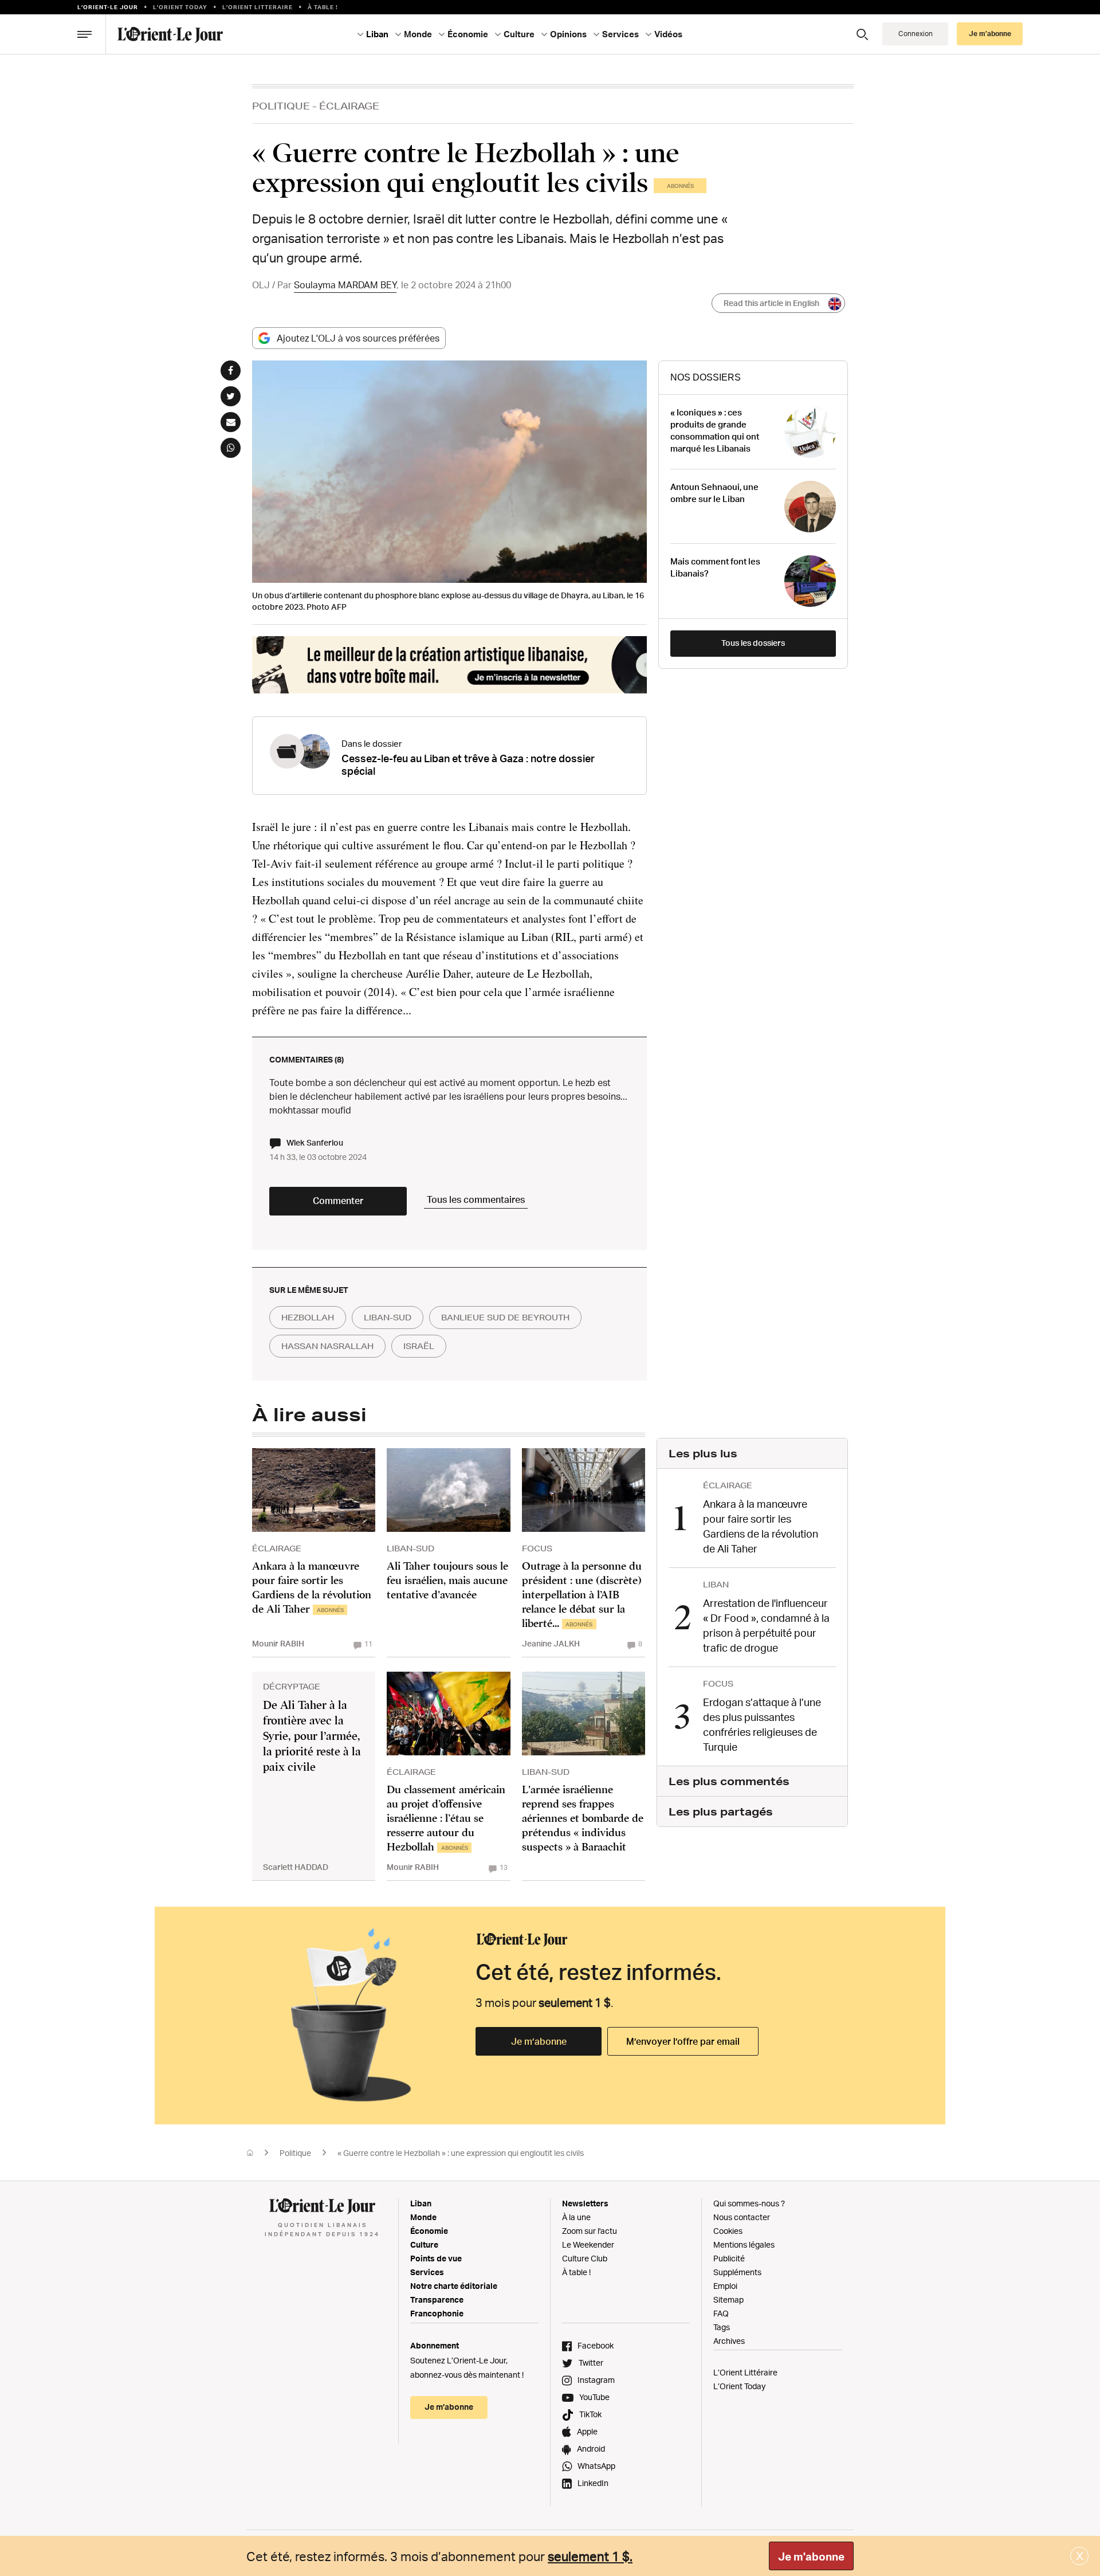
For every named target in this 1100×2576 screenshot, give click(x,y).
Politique (281, 106)
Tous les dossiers (753, 643)
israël (419, 1346)
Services (427, 2272)
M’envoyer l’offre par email (683, 2041)
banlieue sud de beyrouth (505, 1318)
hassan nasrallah (327, 1346)
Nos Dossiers (706, 377)
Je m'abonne (811, 2557)
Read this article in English (771, 303)
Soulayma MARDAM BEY (345, 285)
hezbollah (308, 1318)
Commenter (338, 1201)
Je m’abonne (539, 2041)
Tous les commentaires (476, 1199)
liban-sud (388, 1318)
